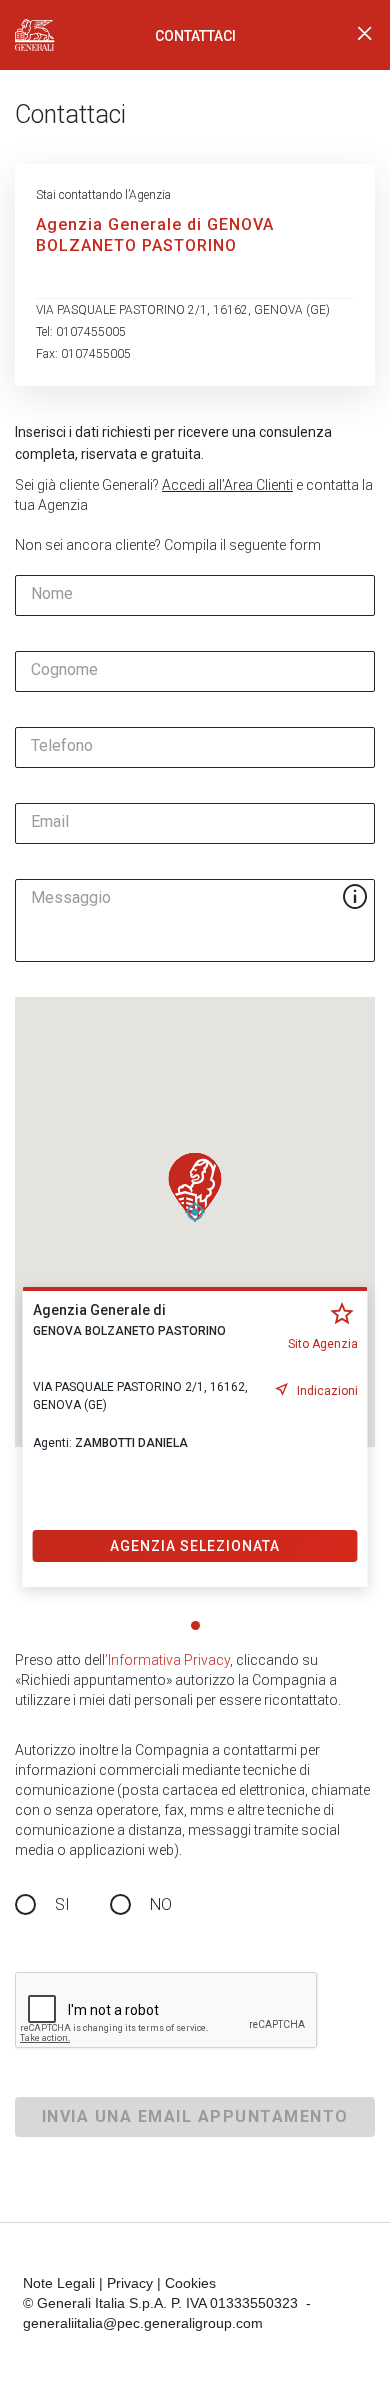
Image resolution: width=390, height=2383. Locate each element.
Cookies (190, 2283)
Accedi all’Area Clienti (227, 485)
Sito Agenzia (323, 1344)
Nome (52, 594)
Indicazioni (327, 1391)
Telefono (62, 746)
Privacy (130, 2283)
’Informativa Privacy (167, 1660)
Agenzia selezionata (195, 1546)
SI (62, 1904)
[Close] (365, 35)
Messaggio (71, 898)
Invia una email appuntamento (195, 2116)
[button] (195, 1187)
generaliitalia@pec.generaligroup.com (143, 2323)
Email (50, 822)
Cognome (64, 670)
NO (161, 1904)
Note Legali (59, 2283)
